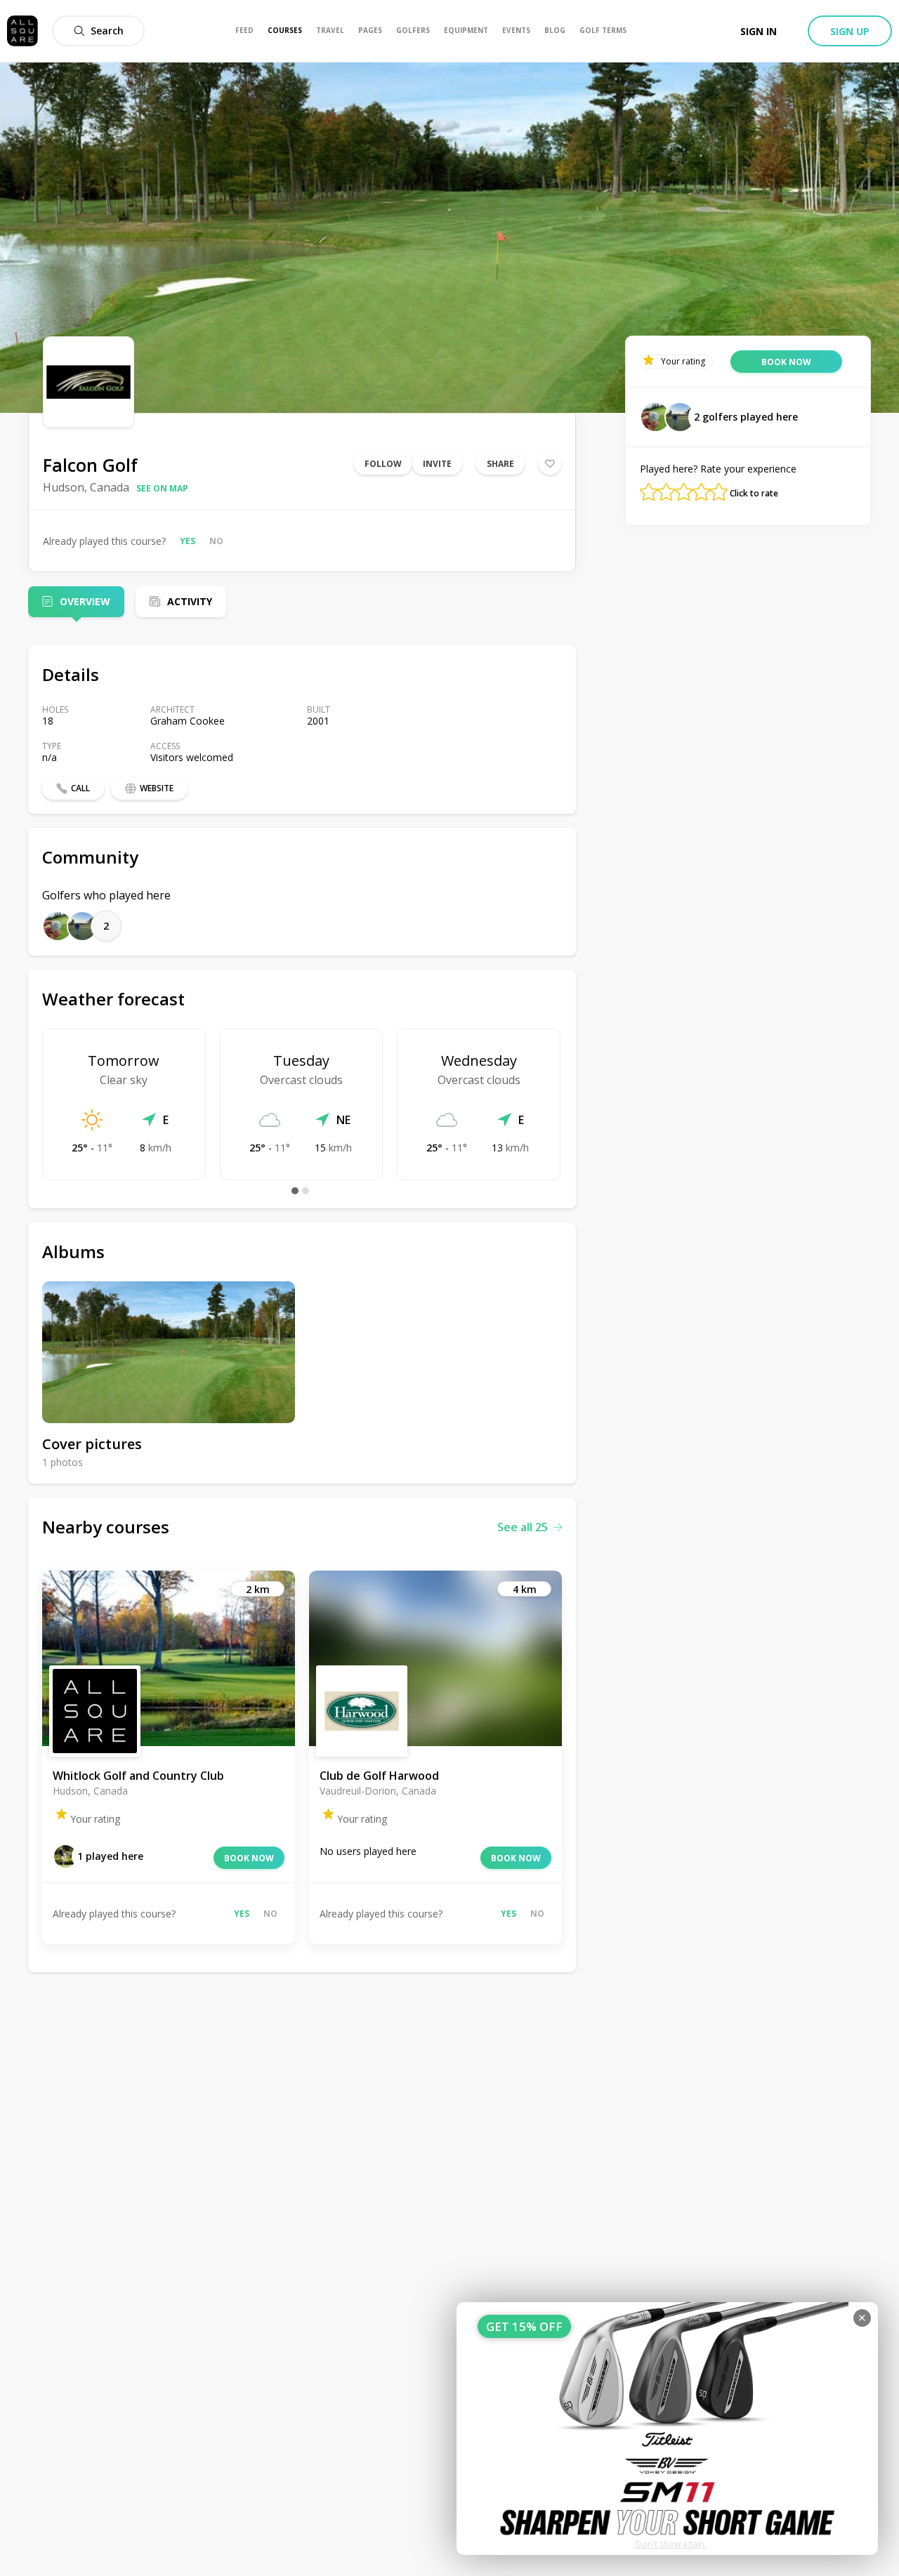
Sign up (850, 31)
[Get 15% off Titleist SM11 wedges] (667, 2429)
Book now (249, 1858)
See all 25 (523, 1527)
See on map (162, 488)
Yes (188, 541)
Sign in (759, 31)
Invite (437, 464)
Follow (383, 464)
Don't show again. (671, 2544)
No (216, 541)
